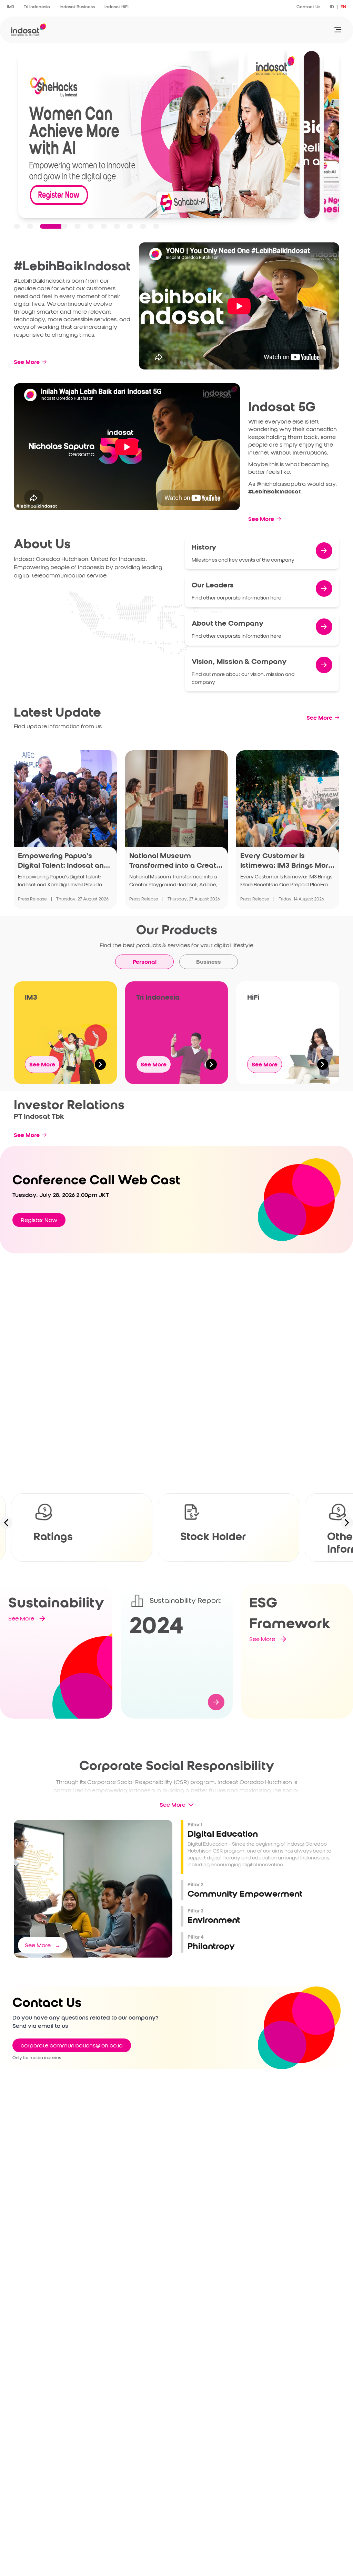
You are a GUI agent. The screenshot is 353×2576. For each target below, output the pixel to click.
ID (332, 7)
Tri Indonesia (37, 7)
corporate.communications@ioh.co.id (72, 2045)
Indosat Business (77, 7)
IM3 (11, 7)
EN (343, 7)
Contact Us (308, 7)
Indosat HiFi (117, 7)
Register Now (39, 1220)
